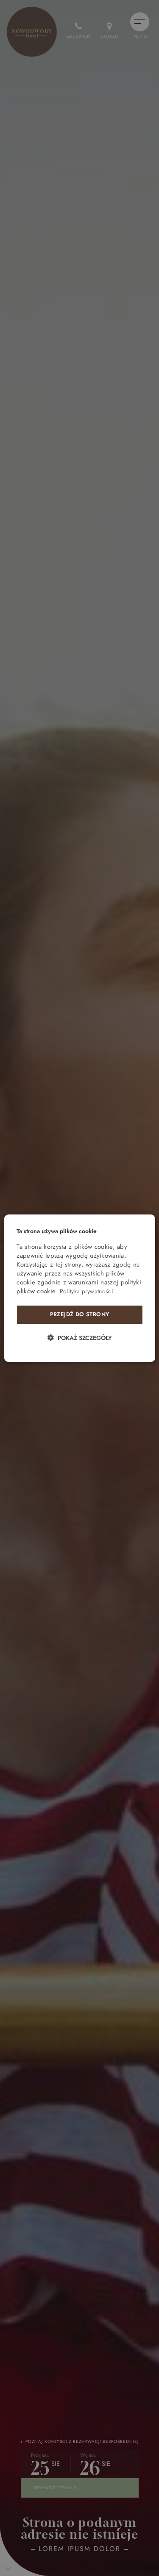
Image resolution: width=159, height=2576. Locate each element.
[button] (79, 1338)
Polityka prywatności (86, 1291)
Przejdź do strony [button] (80, 1314)
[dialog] (79, 1288)
